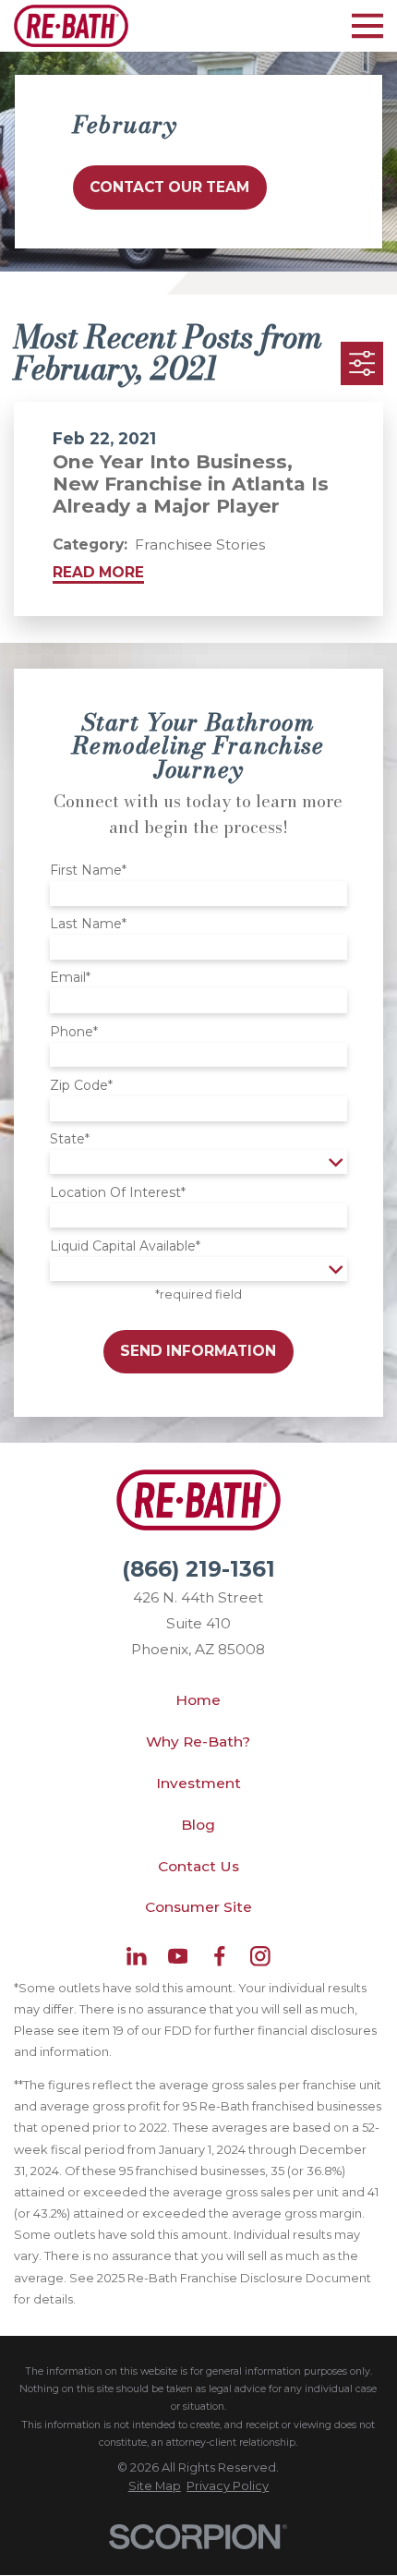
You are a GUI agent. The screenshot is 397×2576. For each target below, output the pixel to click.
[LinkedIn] (137, 1956)
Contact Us (198, 1866)
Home (198, 1700)
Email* (70, 978)
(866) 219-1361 (198, 1569)
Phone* (74, 1032)
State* (70, 1139)
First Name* (88, 871)
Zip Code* (81, 1086)
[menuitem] (155, 2486)
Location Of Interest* (118, 1193)
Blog (198, 1825)
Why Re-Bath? (198, 1742)
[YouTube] (178, 1956)
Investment (198, 1783)
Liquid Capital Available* (125, 1246)
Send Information (198, 1351)
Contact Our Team (169, 187)
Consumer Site (198, 1907)
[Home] (71, 26)
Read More (98, 572)
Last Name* (88, 924)
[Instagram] (260, 1956)
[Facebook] (220, 1956)
